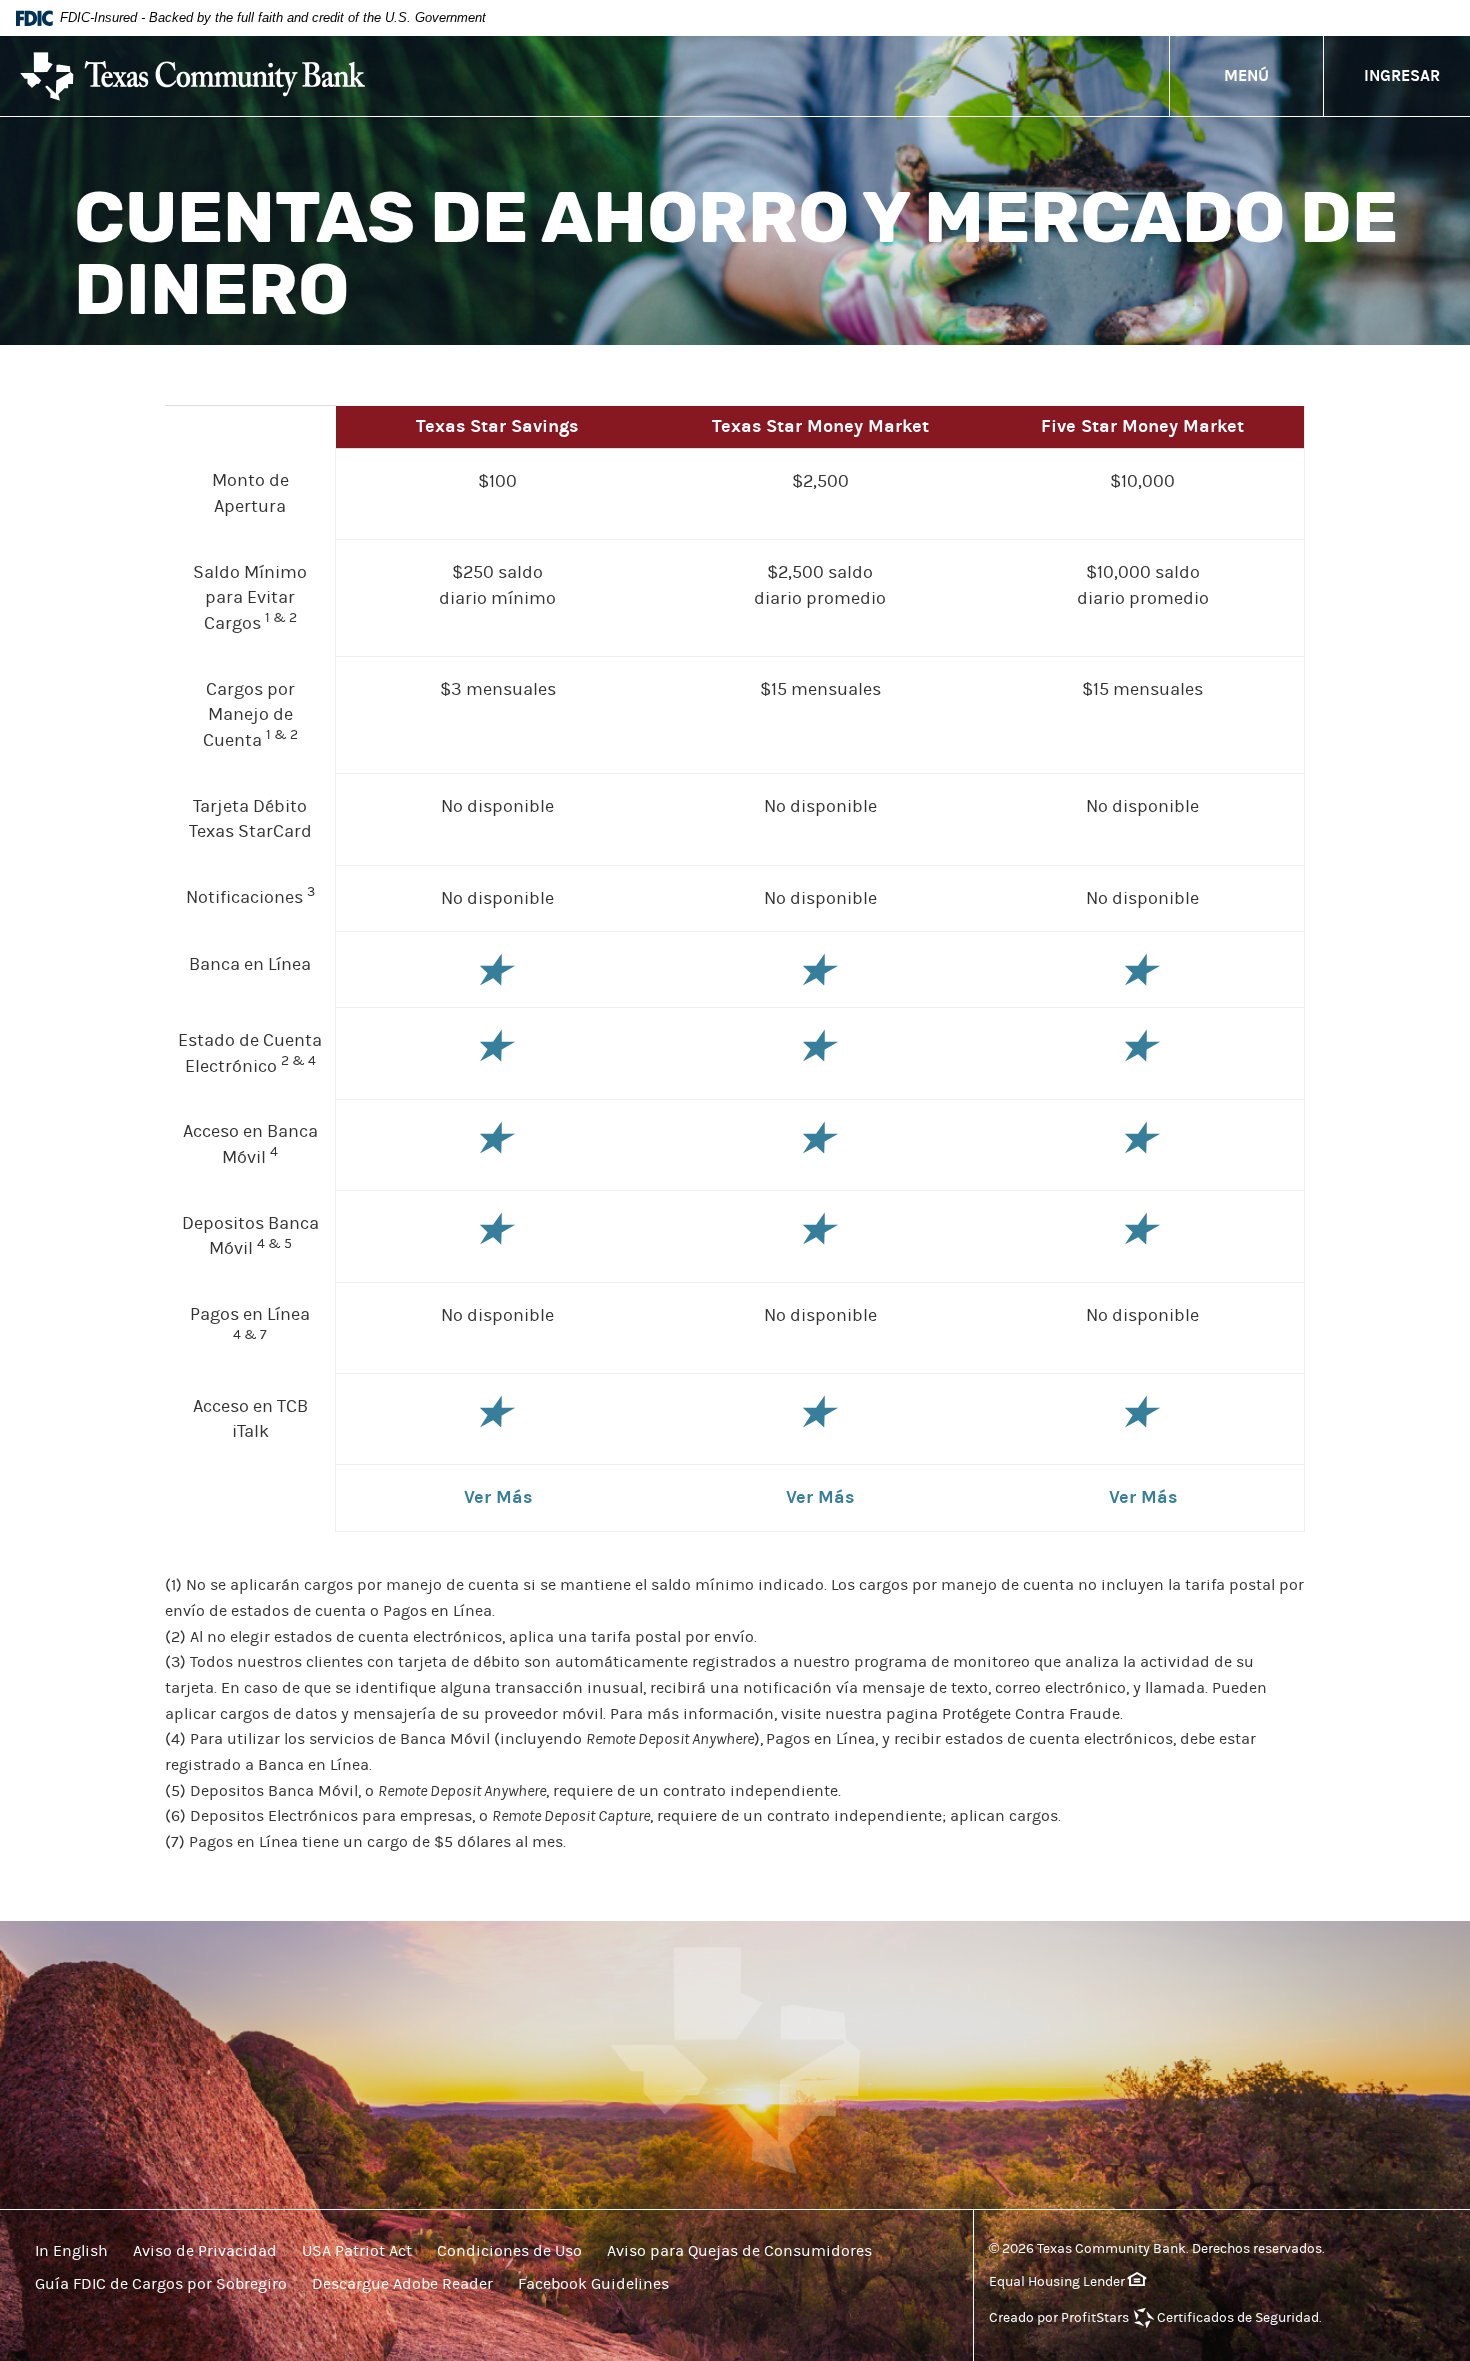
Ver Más (498, 1497)
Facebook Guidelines (593, 2284)
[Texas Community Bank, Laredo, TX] (192, 76)
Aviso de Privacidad (205, 2251)
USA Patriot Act (357, 2251)
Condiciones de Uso (509, 2251)
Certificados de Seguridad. (1239, 2318)
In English (71, 2251)
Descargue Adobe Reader (402, 2284)
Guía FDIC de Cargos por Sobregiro (161, 2284)
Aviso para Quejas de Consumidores (739, 2251)
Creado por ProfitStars (1059, 2318)
